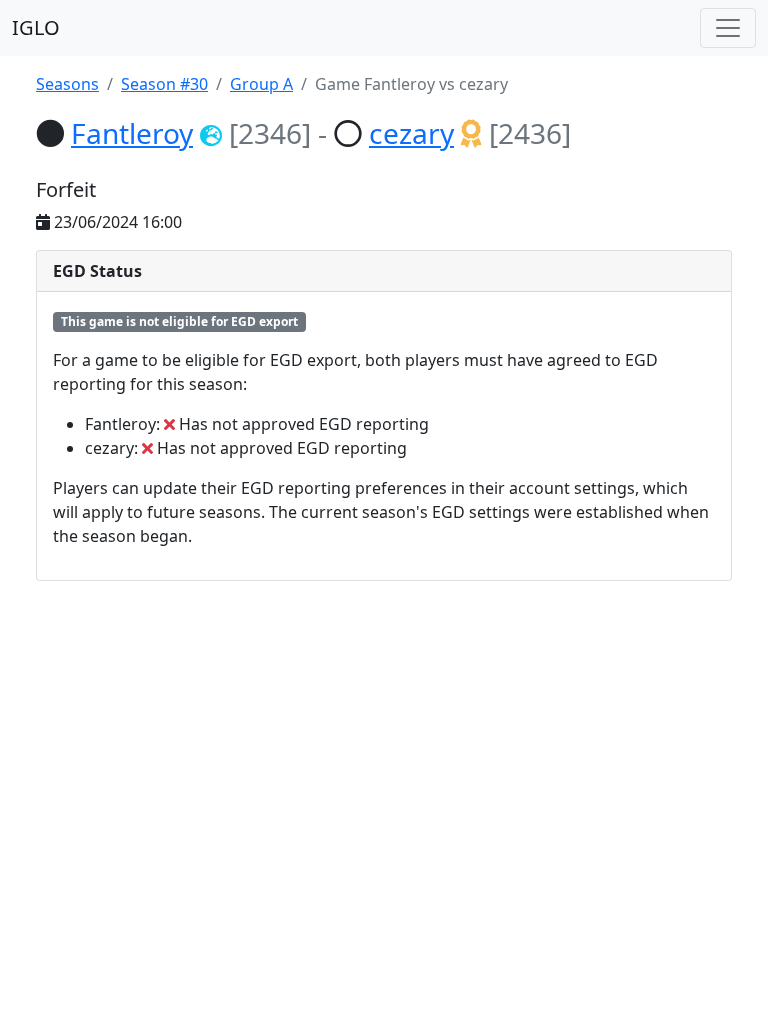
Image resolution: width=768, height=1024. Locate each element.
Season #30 (164, 84)
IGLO (36, 27)
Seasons (67, 84)
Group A (261, 84)
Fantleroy (132, 133)
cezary (411, 133)
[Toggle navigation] (728, 28)
